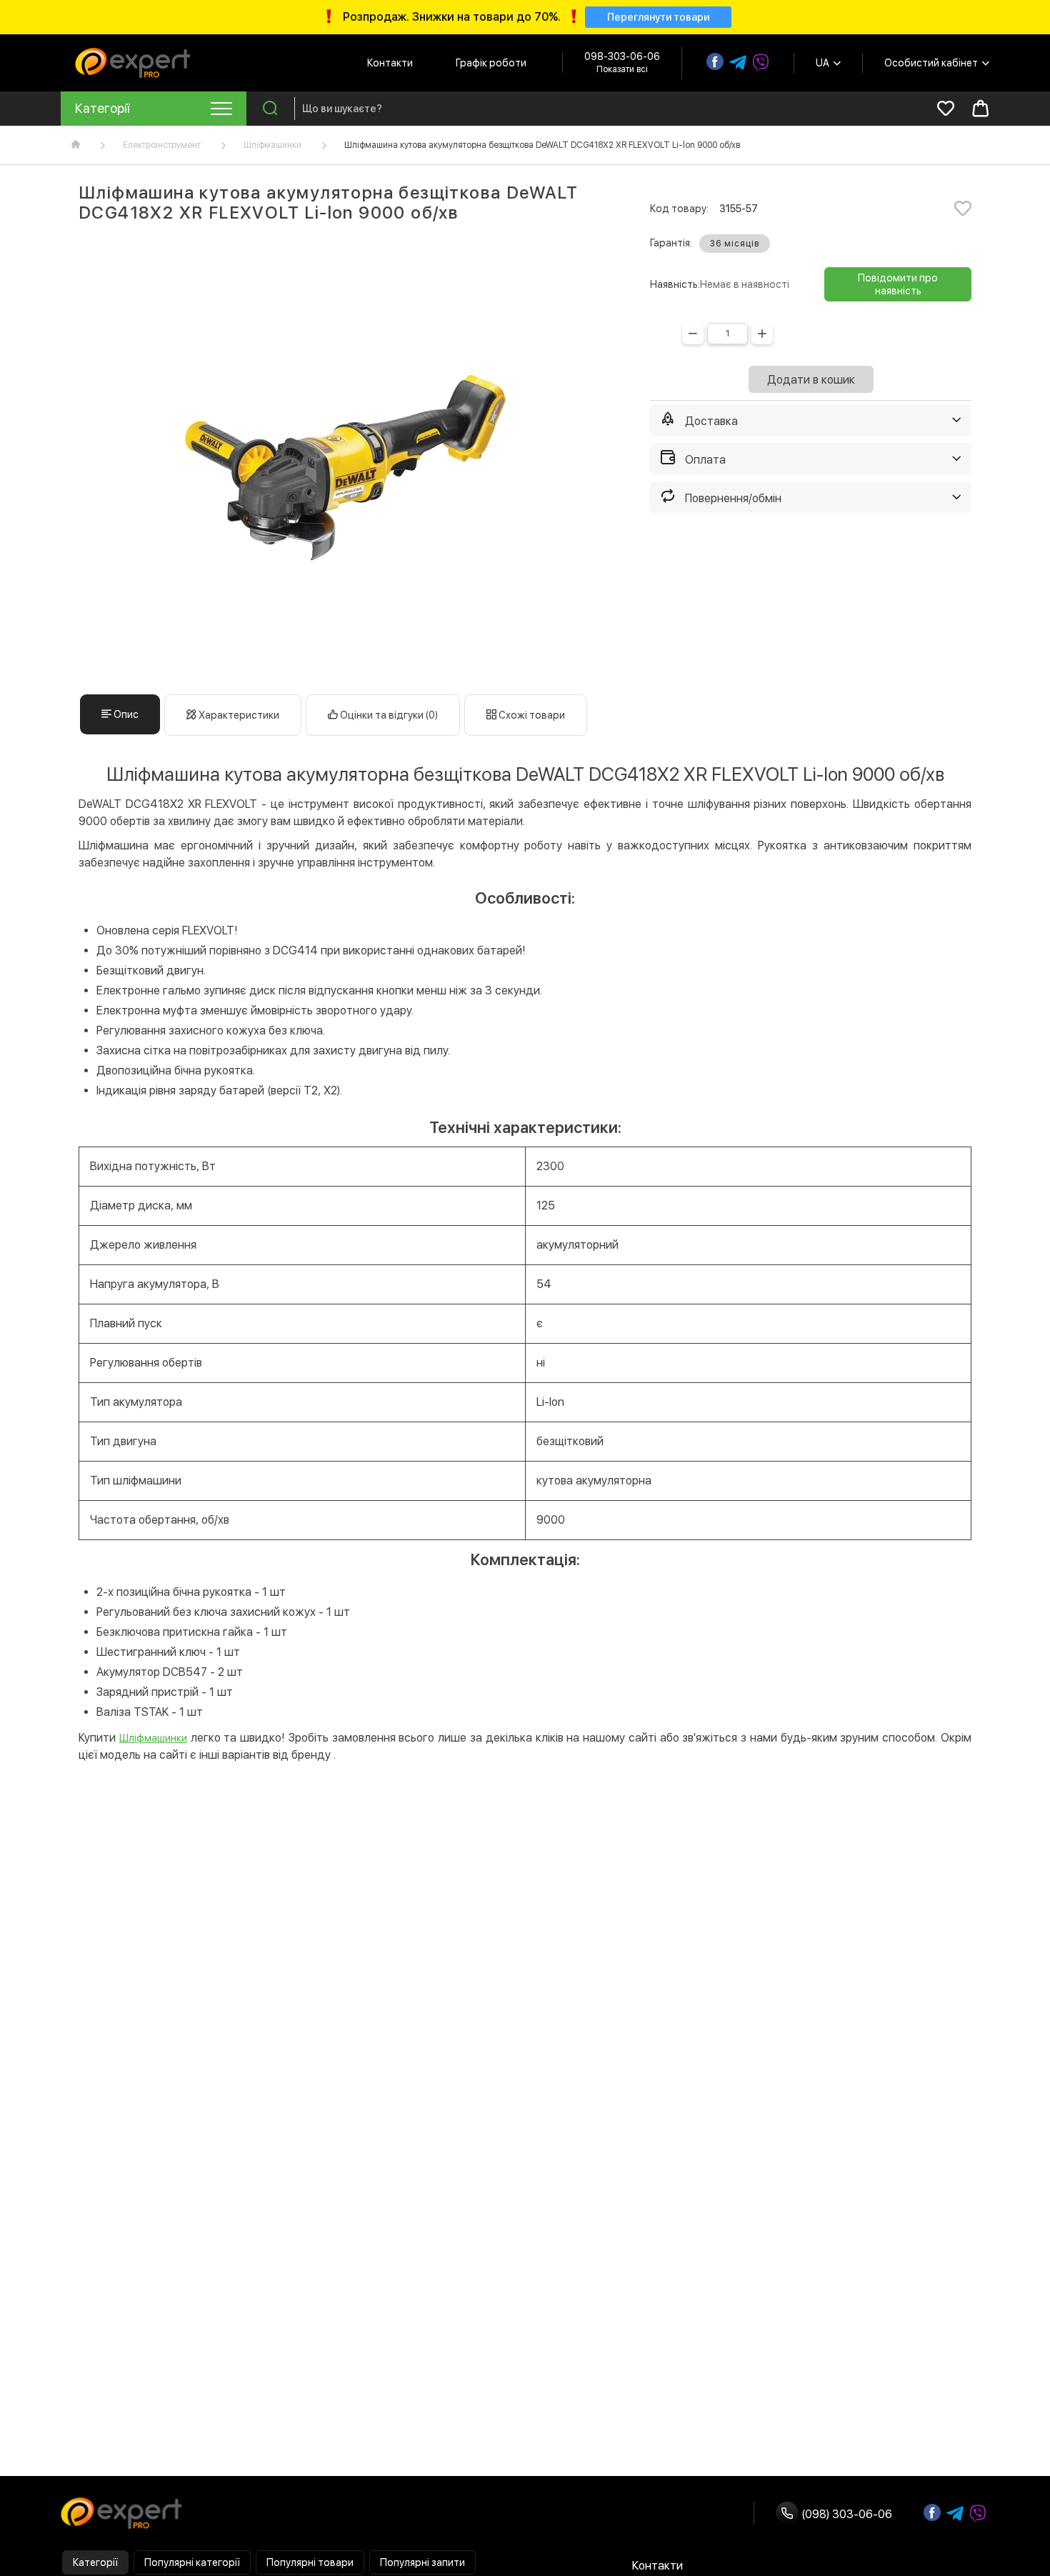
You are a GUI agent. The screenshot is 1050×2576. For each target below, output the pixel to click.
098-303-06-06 (622, 56)
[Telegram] (738, 63)
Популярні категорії (192, 2562)
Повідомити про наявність (898, 284)
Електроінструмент (162, 145)
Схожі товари (531, 715)
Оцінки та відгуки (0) (388, 715)
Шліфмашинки (272, 145)
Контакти (390, 63)
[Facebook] (715, 61)
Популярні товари (310, 2562)
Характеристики (238, 715)
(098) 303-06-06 (845, 2514)
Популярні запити (422, 2562)
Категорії (95, 2562)
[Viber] (761, 63)
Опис (125, 714)
